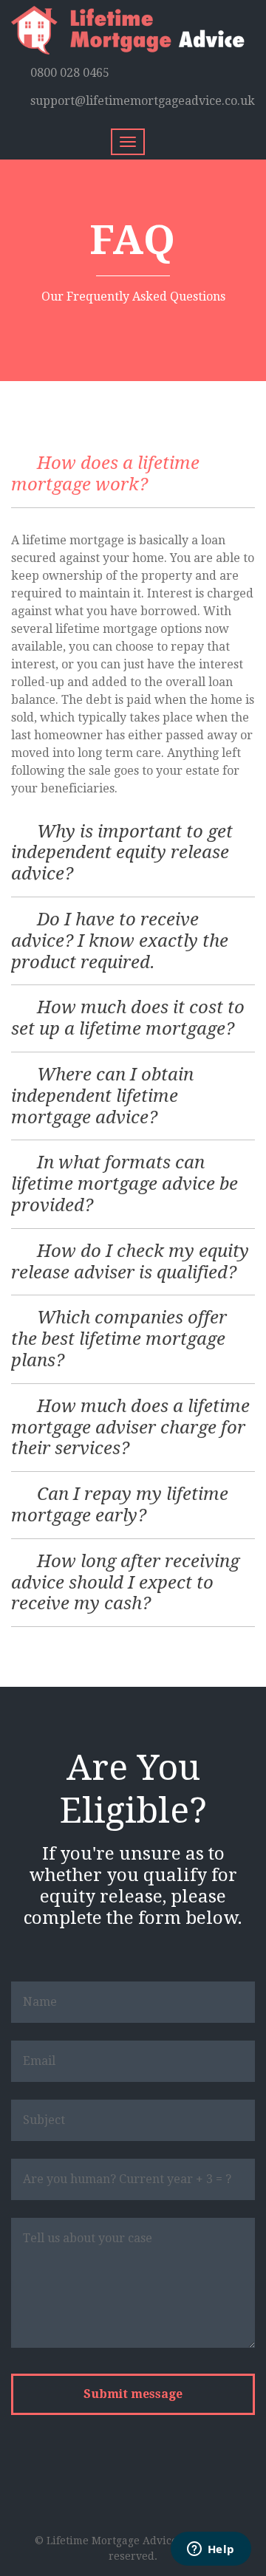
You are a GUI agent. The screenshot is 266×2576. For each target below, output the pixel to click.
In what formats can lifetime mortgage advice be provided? (125, 1184)
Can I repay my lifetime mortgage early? (120, 1505)
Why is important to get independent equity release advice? (122, 853)
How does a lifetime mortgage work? (105, 474)
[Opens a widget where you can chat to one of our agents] (211, 2550)
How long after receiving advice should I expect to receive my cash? (125, 1583)
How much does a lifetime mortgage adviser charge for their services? (130, 1428)
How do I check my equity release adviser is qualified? (130, 1262)
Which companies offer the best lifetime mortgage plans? (119, 1339)
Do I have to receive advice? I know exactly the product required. (120, 941)
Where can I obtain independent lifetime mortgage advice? (102, 1096)
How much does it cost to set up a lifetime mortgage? (128, 1018)
